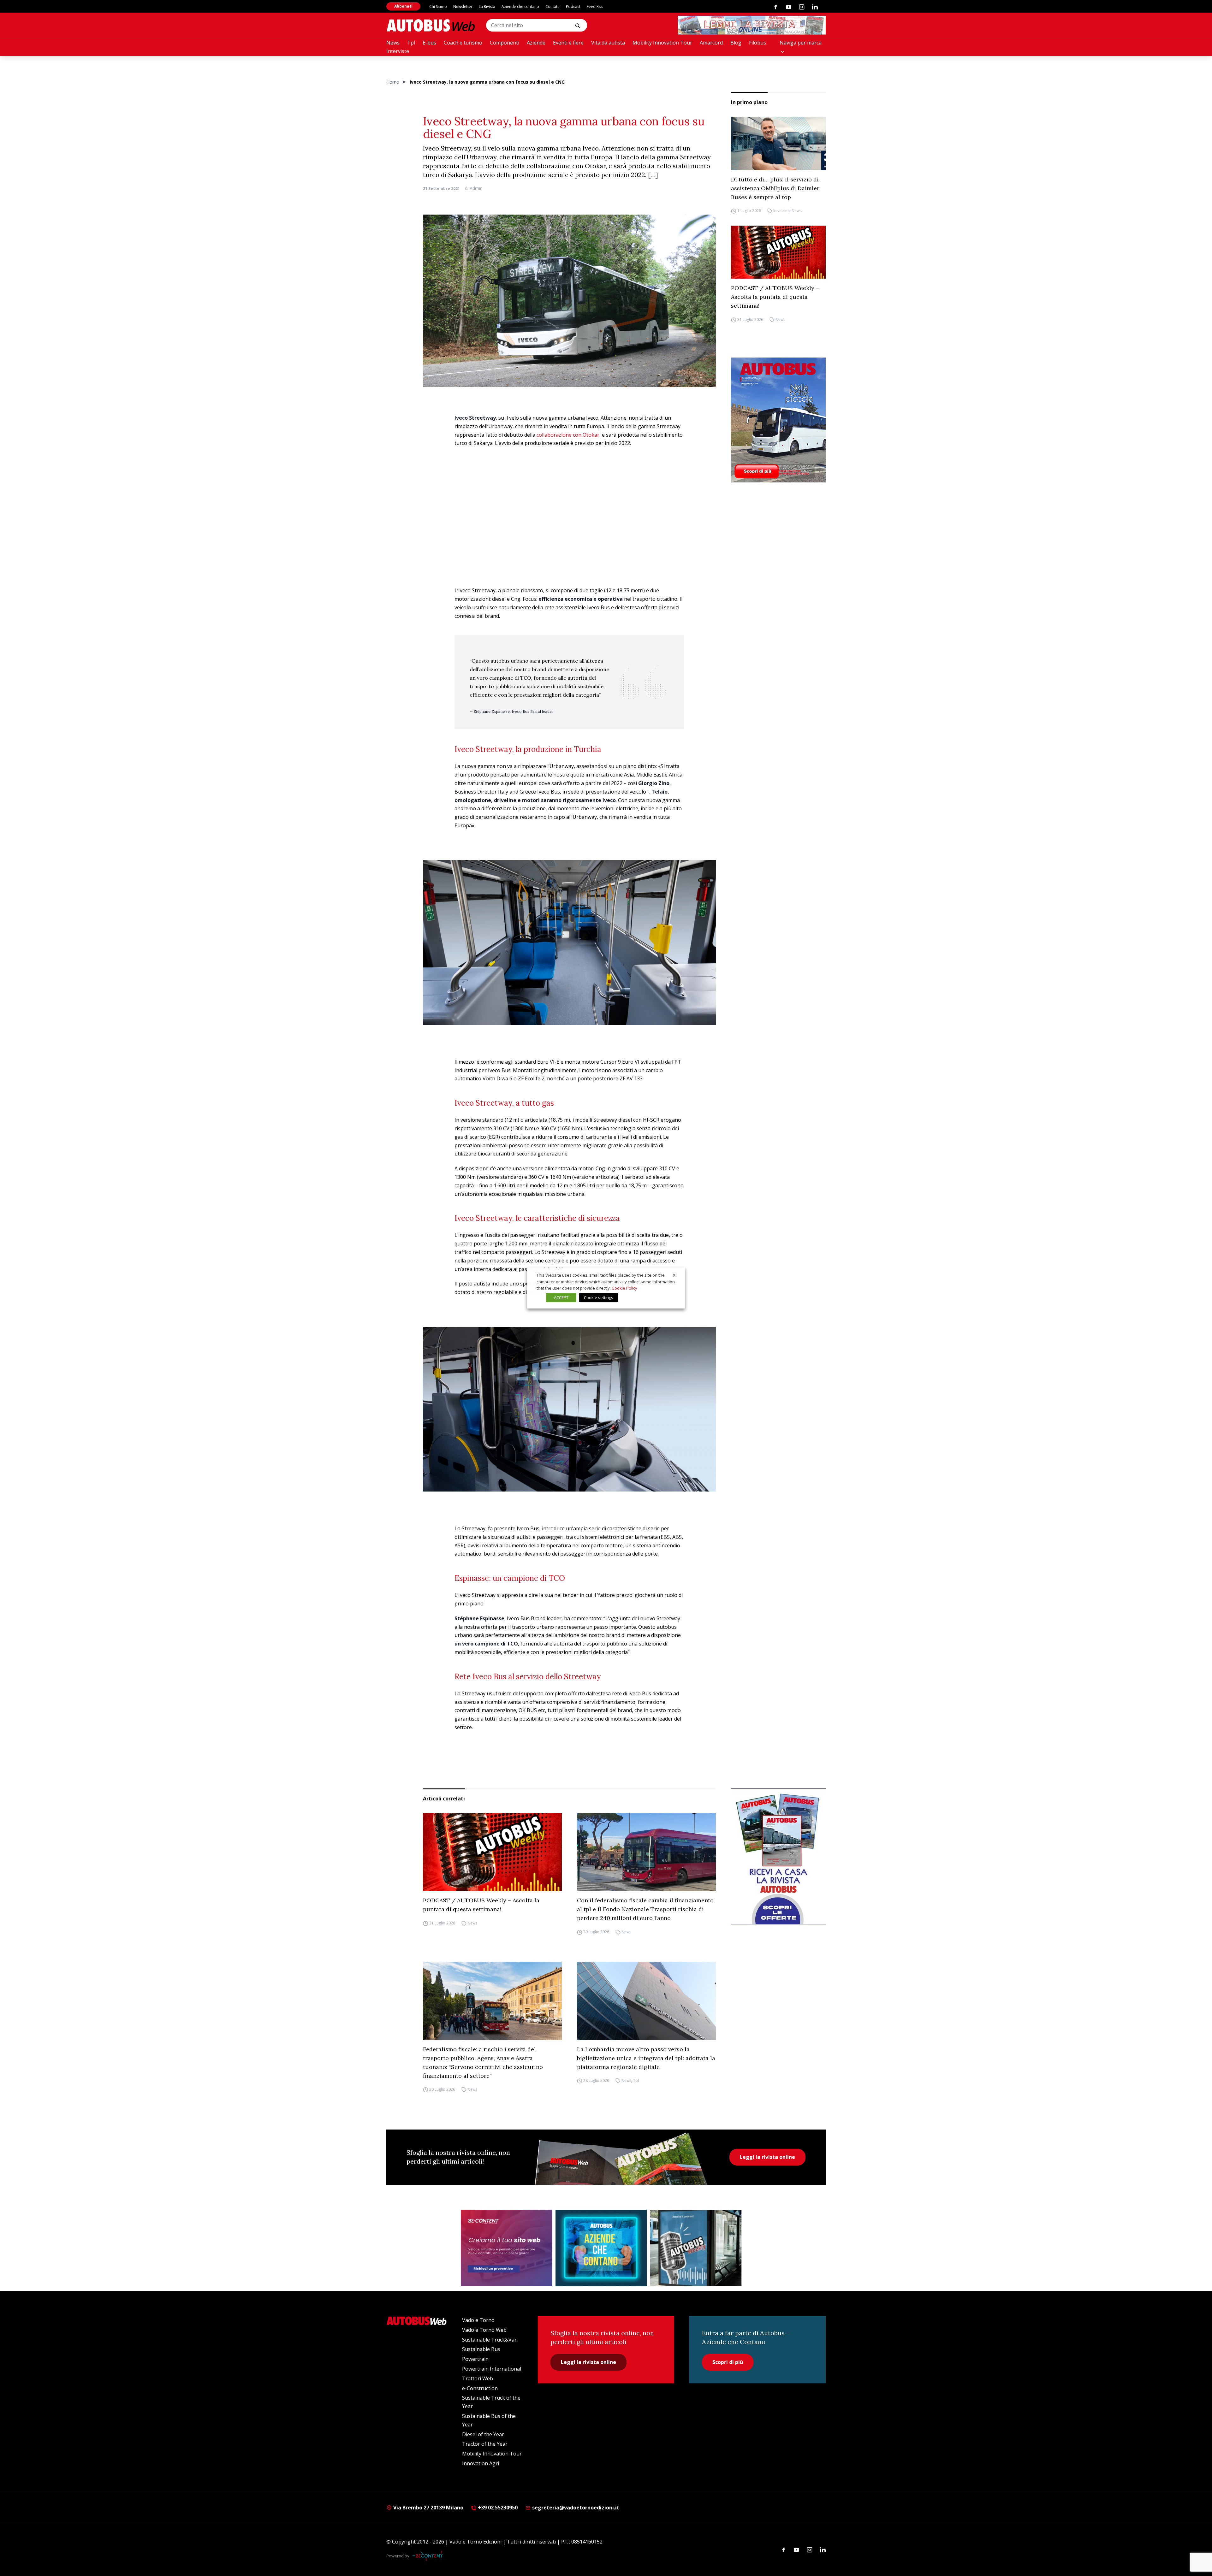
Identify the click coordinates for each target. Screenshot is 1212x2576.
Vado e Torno (478, 2320)
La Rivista (487, 6)
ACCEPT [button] (561, 1297)
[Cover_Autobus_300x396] (778, 420)
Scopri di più (728, 2362)
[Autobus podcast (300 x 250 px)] (696, 2248)
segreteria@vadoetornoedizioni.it (576, 2508)
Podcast (573, 6)
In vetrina (781, 211)
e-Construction (480, 2388)
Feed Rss (595, 6)
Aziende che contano (520, 6)
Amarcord (711, 43)
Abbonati (403, 6)
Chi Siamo (438, 6)
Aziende (536, 43)
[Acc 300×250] (601, 2248)
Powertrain (475, 2359)
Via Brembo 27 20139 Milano (428, 2508)
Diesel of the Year (483, 2434)
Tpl (411, 43)
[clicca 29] (752, 25)
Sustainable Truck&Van (490, 2340)
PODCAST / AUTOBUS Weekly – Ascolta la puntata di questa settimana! (775, 297)
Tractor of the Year (485, 2444)
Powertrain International (492, 2369)
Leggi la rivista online (767, 2157)
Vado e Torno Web (484, 2330)
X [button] (674, 1275)
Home (393, 82)
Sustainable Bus (481, 2349)
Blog (736, 43)
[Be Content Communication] (429, 2556)
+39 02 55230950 (497, 2508)
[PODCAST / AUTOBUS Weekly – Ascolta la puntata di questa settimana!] (778, 252)
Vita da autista (608, 43)
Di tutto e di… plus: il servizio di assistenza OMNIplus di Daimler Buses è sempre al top (775, 188)
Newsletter (463, 6)
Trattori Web (478, 2378)
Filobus (757, 43)
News (393, 43)
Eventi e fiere (568, 43)
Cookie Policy (624, 1288)
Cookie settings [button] (599, 1297)
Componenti (505, 43)
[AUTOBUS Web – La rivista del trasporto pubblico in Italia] (431, 25)
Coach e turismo (463, 43)
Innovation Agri (481, 2463)
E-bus (429, 43)
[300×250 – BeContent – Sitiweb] (507, 2248)
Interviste (398, 51)
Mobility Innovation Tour (662, 43)
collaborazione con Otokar (568, 435)
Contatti (553, 6)
